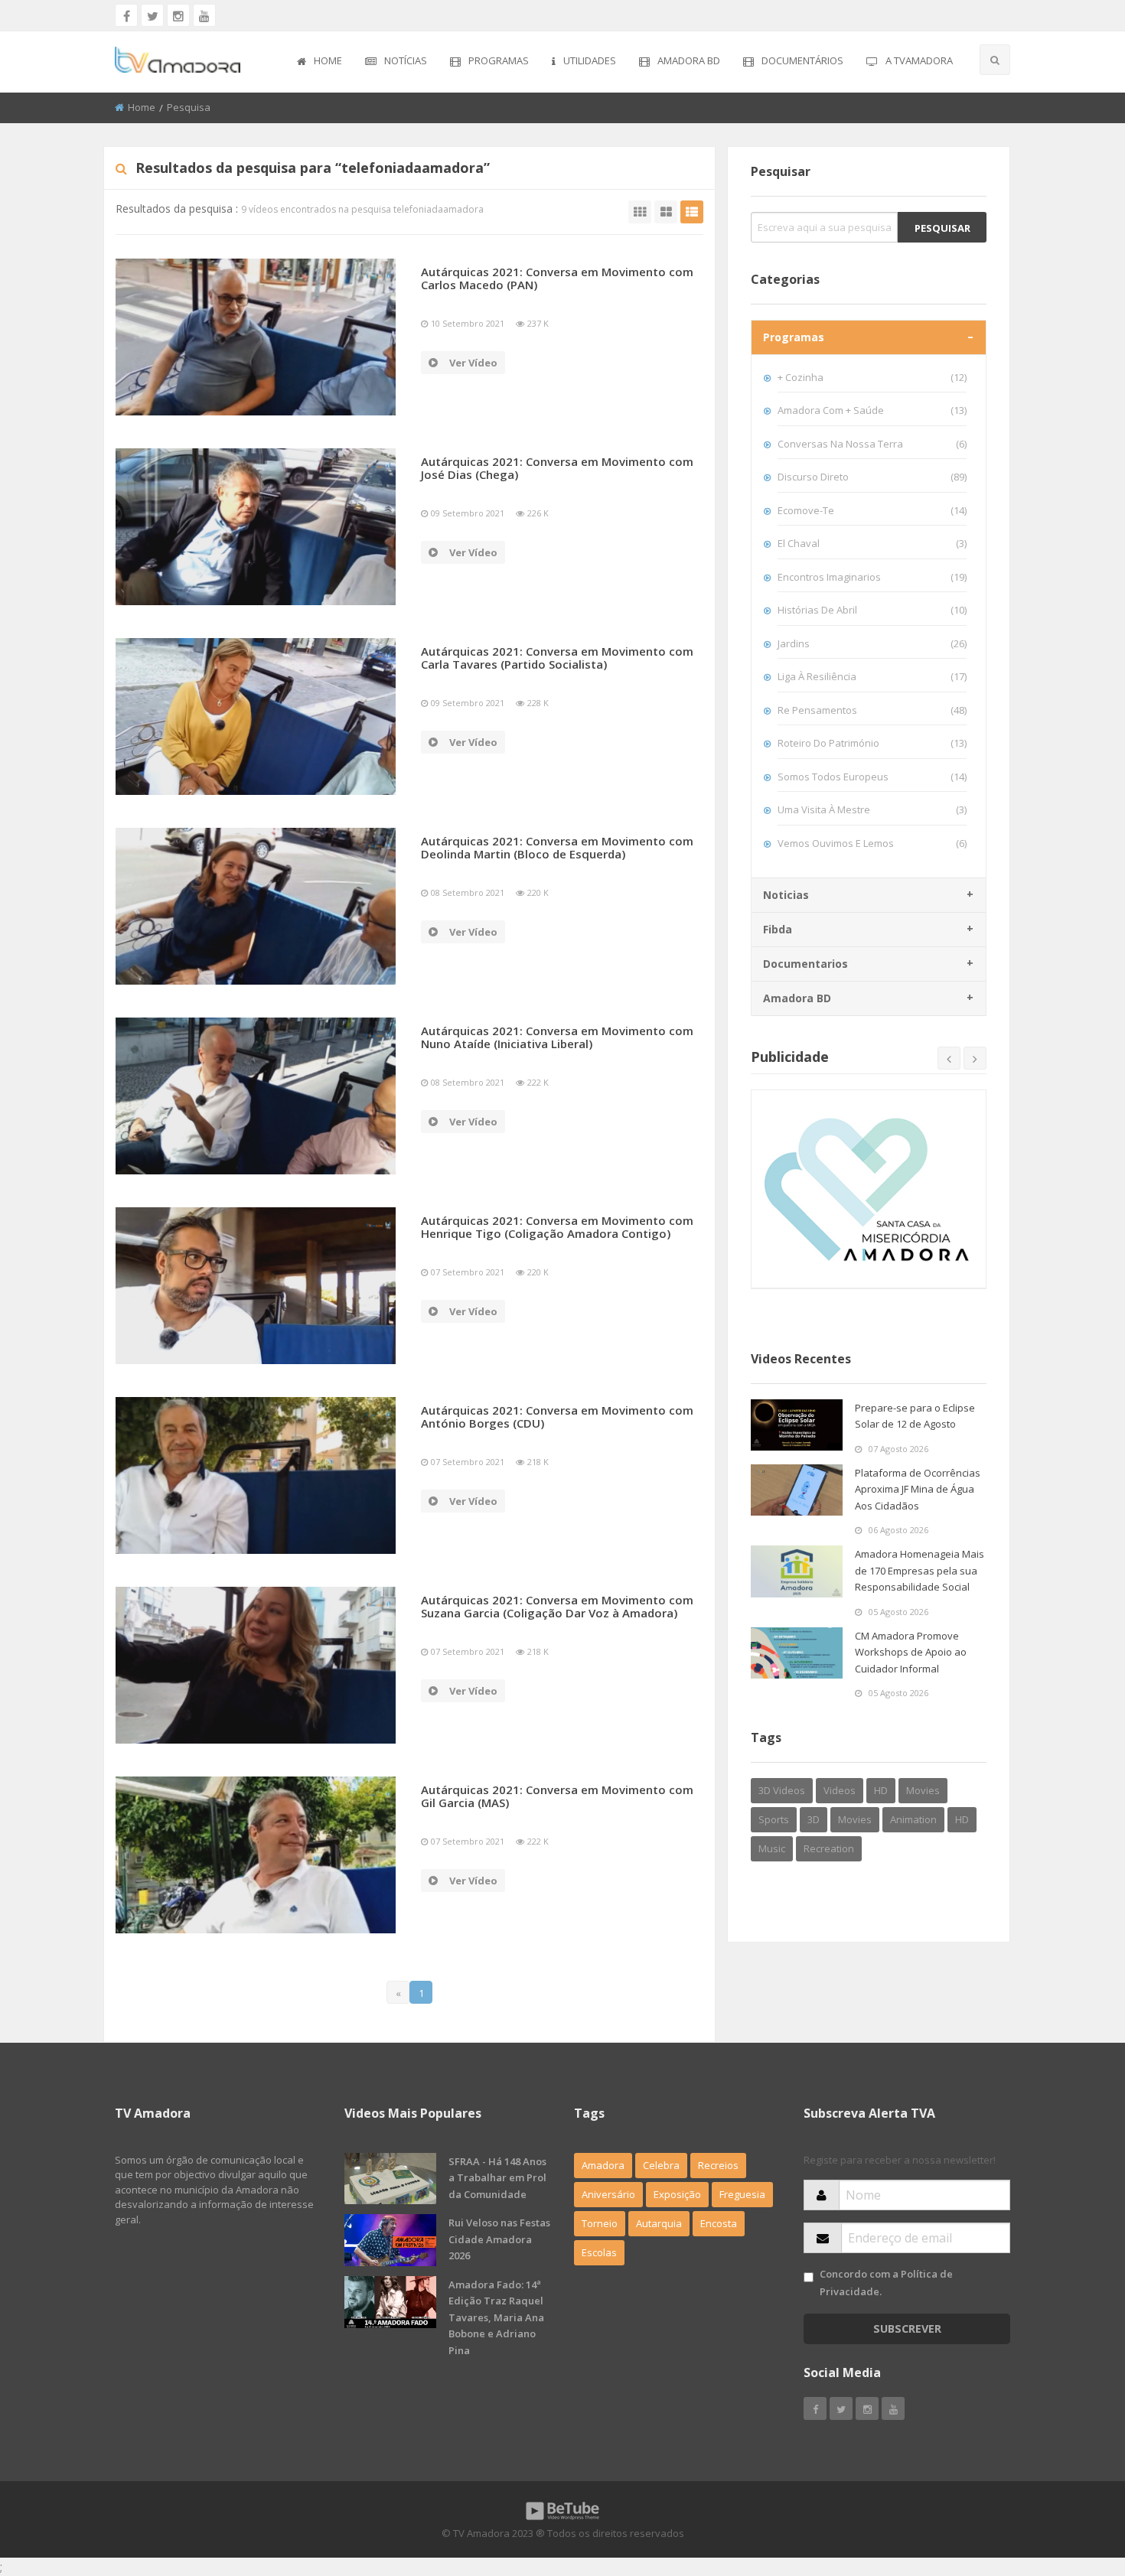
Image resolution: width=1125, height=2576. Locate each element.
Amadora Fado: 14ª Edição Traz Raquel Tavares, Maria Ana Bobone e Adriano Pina (496, 2317)
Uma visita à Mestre (872, 809)
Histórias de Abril (872, 610)
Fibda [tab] (778, 929)
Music (772, 1848)
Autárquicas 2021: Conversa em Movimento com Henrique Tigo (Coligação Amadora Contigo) (557, 1227)
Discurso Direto (872, 477)
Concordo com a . (886, 2283)
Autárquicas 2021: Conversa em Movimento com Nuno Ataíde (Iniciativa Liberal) (557, 1037)
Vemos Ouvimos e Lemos (872, 843)
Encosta (719, 2223)
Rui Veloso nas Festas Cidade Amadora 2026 (499, 2239)
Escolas (599, 2252)
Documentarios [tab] (805, 964)
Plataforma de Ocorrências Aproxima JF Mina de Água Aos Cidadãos (918, 1489)
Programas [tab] (794, 337)
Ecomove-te (872, 510)
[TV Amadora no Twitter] (152, 15)
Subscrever (907, 2328)
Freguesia (742, 2194)
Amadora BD (689, 60)
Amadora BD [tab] (797, 998)
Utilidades (590, 60)
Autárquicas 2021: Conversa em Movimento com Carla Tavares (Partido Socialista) (557, 658)
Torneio (600, 2223)
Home (328, 60)
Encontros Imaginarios (872, 577)
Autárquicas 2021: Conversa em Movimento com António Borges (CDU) (557, 1417)
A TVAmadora (919, 60)
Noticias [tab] (786, 895)
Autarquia (659, 2223)
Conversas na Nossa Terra (872, 444)
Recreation (829, 1848)
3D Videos (782, 1790)
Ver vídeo (473, 363)
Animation (913, 1819)
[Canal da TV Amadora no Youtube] (204, 15)
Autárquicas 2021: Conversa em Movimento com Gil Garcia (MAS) (557, 1796)
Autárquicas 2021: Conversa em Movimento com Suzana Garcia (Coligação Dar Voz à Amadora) (557, 1606)
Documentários (802, 60)
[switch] (809, 2277)
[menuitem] (320, 62)
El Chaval (872, 543)
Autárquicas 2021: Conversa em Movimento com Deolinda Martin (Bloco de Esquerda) (557, 847)
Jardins (872, 643)
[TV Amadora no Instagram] (178, 15)
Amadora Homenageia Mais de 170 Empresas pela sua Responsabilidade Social (920, 1570)
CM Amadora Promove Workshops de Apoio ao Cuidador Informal (911, 1652)
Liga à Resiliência (872, 676)
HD (881, 1790)
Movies (923, 1790)
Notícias (406, 60)
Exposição (677, 2194)
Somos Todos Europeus (872, 777)
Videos (840, 1790)
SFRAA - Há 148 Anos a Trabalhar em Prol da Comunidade (497, 2178)
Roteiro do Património (872, 743)
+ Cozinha (872, 377)
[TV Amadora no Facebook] (126, 15)
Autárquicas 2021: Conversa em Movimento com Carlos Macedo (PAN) (557, 278)
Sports (774, 1819)
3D (814, 1819)
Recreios (718, 2165)
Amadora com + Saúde (872, 410)
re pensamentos (872, 710)
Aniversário (608, 2194)
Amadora (603, 2165)
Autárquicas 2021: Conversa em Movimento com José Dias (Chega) (557, 468)
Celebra (661, 2165)
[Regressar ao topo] (1075, 2480)
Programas (499, 60)
